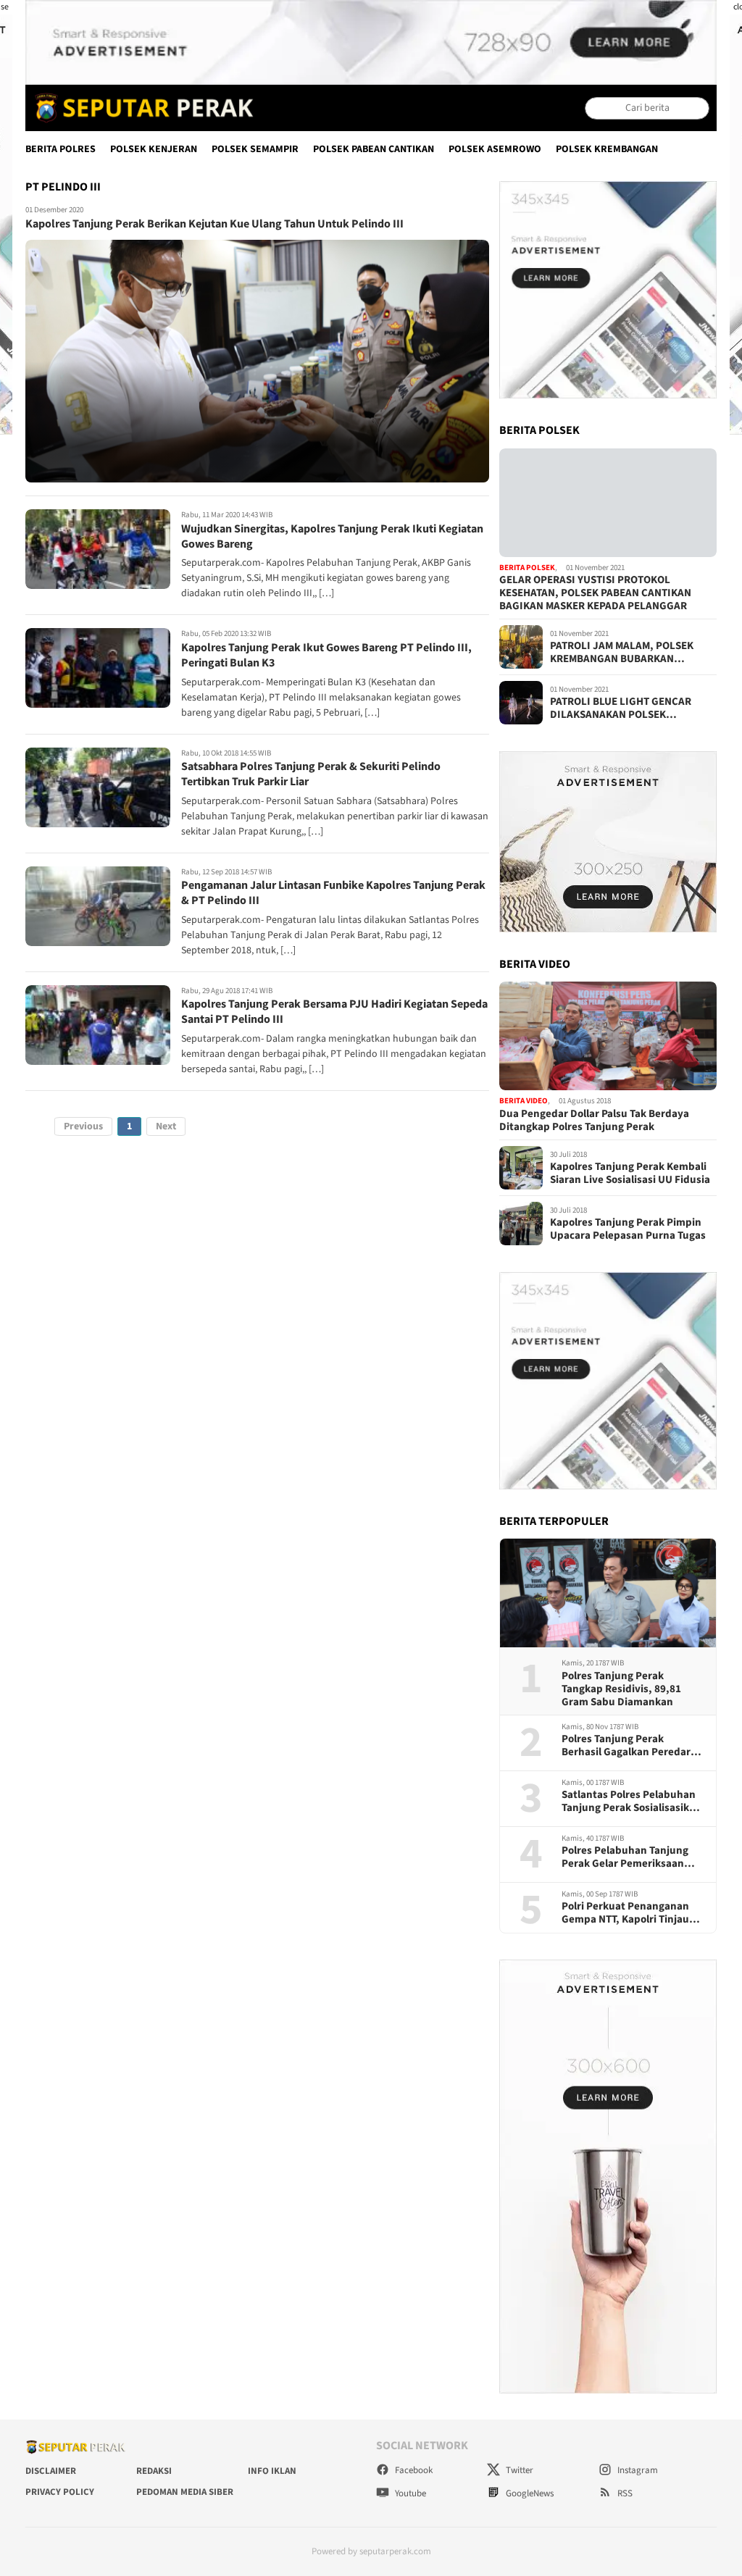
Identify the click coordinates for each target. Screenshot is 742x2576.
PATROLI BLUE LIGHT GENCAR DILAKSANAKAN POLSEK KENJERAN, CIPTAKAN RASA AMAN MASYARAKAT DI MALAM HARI (632, 708)
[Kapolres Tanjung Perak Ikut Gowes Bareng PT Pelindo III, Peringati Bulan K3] (98, 668)
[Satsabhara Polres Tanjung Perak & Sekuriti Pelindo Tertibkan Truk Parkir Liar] (98, 787)
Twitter (518, 2470)
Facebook (413, 2470)
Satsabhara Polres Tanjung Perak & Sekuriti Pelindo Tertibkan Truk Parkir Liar (311, 774)
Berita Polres (61, 149)
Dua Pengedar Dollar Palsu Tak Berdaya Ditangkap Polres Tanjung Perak (594, 1121)
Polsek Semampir (255, 149)
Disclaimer (51, 2471)
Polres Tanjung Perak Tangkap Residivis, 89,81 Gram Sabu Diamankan (621, 1689)
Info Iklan (272, 2471)
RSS (624, 2493)
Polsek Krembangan (607, 149)
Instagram (637, 2470)
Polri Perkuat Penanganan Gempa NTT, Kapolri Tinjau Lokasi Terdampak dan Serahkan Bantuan (625, 1913)
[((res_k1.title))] (608, 503)
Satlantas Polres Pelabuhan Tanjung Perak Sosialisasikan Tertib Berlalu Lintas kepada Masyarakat (631, 1802)
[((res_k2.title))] (608, 1036)
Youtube (409, 2493)
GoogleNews (529, 2493)
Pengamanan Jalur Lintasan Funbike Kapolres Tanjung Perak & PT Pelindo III (333, 893)
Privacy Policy (60, 2492)
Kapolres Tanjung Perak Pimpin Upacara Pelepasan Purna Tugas (628, 1229)
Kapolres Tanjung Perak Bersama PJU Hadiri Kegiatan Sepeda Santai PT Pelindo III (334, 1012)
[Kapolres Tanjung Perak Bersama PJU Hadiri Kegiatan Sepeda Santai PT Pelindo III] (98, 1025)
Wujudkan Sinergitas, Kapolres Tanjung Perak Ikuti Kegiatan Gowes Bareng (332, 536)
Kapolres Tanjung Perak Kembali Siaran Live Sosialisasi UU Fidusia (630, 1174)
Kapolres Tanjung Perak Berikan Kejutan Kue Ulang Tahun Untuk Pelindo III (214, 224)
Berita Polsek (527, 568)
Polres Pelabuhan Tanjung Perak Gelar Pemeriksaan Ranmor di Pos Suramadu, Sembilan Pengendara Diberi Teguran (631, 1857)
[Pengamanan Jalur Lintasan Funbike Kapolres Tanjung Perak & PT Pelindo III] (98, 906)
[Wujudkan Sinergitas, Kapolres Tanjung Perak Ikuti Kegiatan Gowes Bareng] (98, 549)
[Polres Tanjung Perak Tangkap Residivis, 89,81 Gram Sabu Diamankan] (608, 1593)
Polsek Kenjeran (154, 149)
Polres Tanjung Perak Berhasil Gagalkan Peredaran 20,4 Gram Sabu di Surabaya (632, 1746)
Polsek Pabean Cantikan (374, 149)
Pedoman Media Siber (185, 2492)
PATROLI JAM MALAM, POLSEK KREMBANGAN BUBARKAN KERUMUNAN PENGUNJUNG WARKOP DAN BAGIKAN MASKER (626, 653)
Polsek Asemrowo (495, 149)
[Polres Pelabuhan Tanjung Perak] (141, 108)
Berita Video (524, 1101)
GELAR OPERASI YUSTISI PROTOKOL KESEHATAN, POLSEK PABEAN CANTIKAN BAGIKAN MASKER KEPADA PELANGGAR (595, 593)
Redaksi (154, 2471)
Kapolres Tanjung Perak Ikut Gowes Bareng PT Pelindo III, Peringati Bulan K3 (326, 655)
